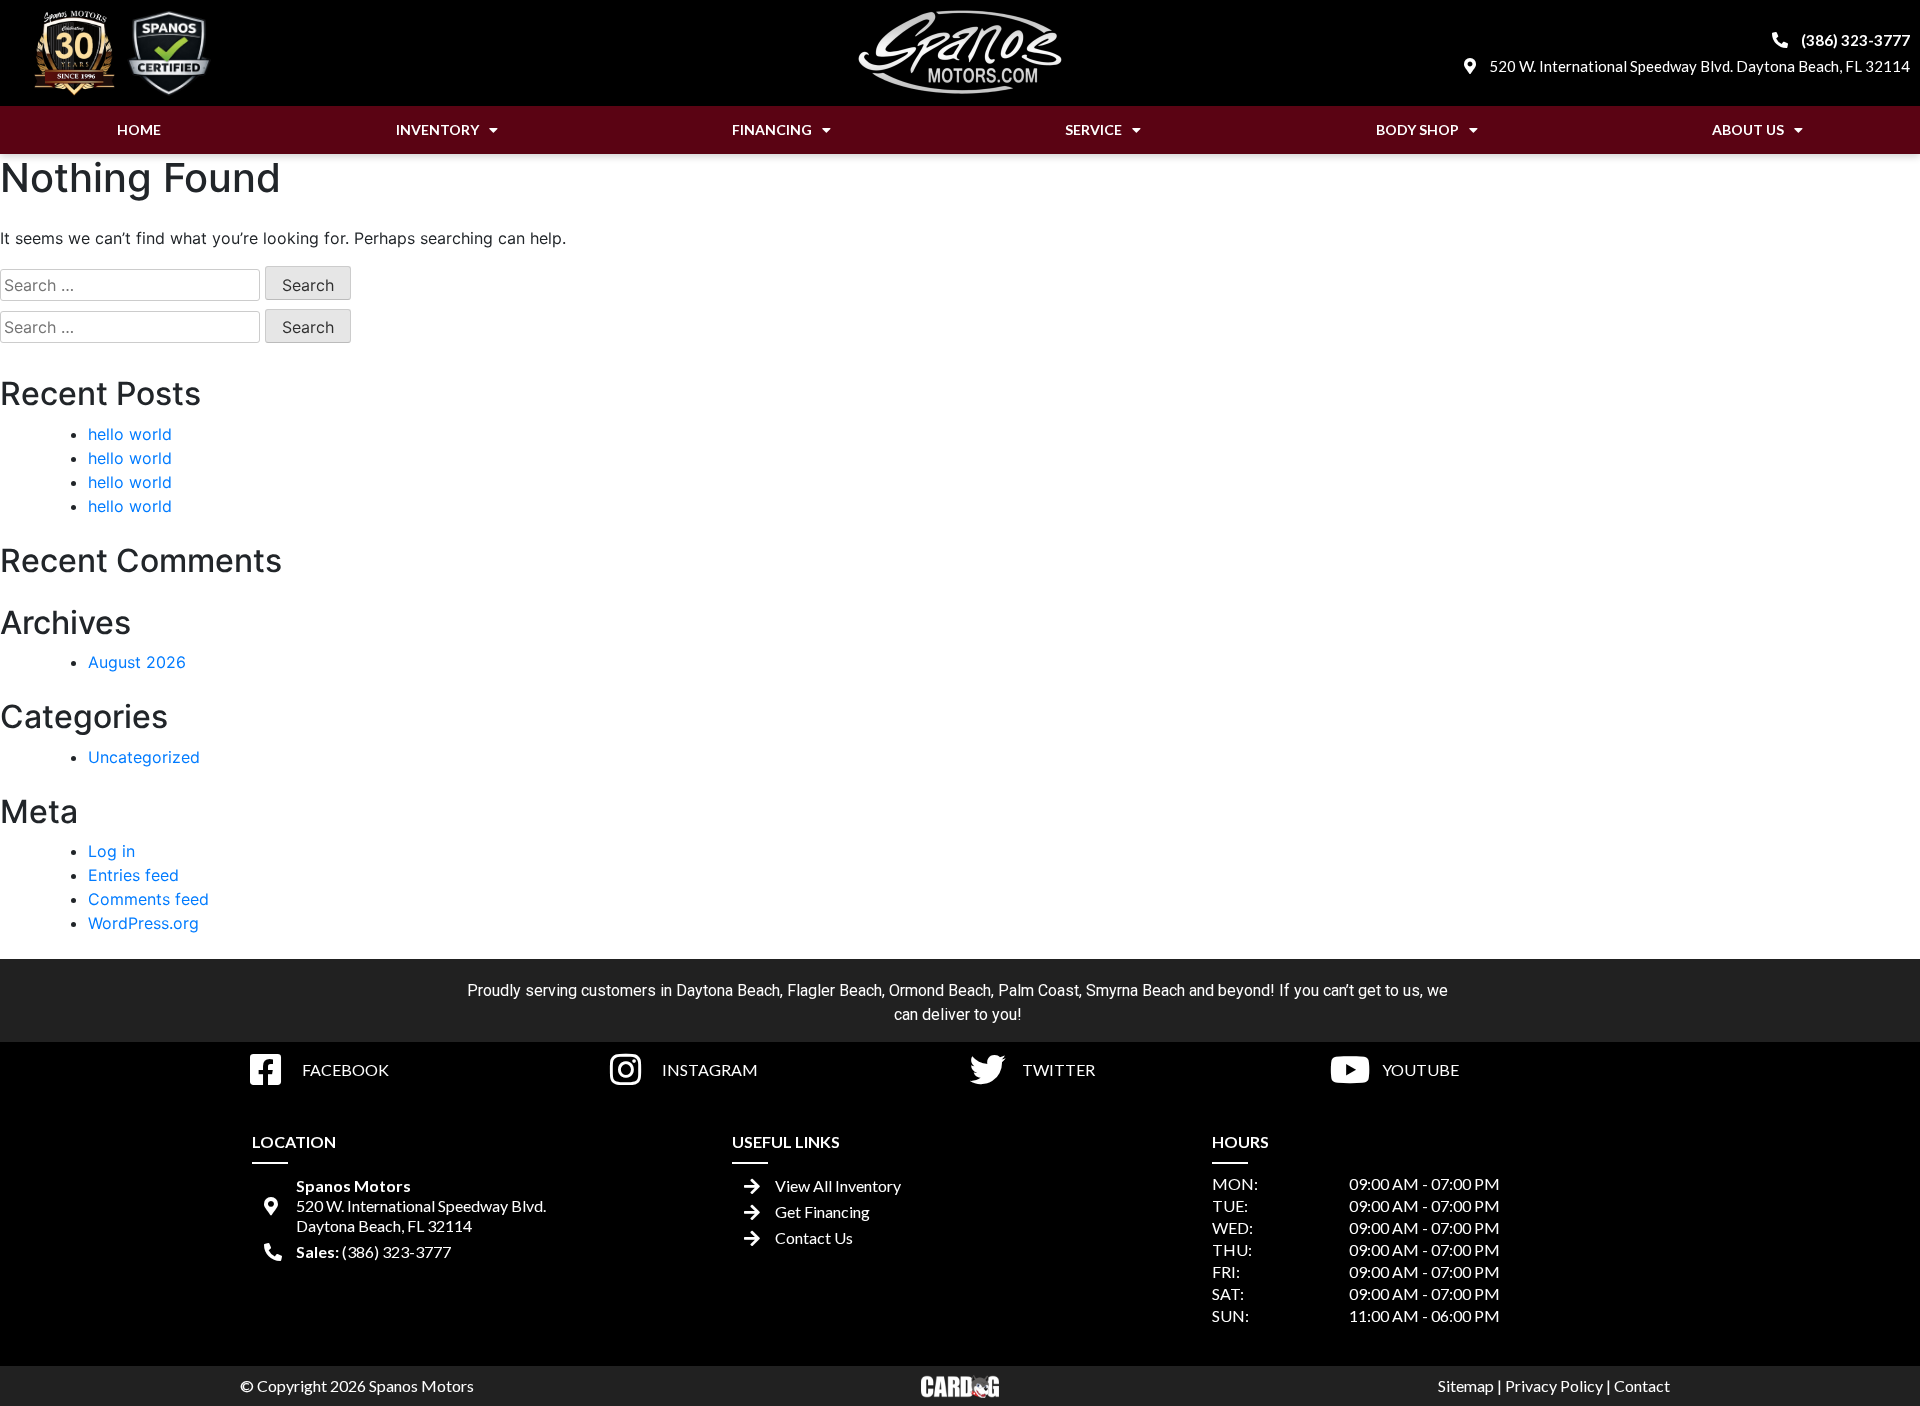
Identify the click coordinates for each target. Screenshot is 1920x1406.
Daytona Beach (728, 990)
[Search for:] (130, 285)
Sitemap (1466, 1385)
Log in (111, 851)
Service (1093, 129)
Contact (1642, 1385)
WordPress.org (143, 923)
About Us (1748, 129)
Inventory (437, 129)
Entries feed (133, 875)
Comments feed (148, 899)
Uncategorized (144, 757)
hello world (130, 434)
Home (139, 129)
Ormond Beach (940, 990)
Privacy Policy (1554, 1385)
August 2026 (137, 662)
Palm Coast (1038, 990)
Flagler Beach (834, 990)
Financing (772, 129)
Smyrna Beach (1135, 990)
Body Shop (1417, 129)
